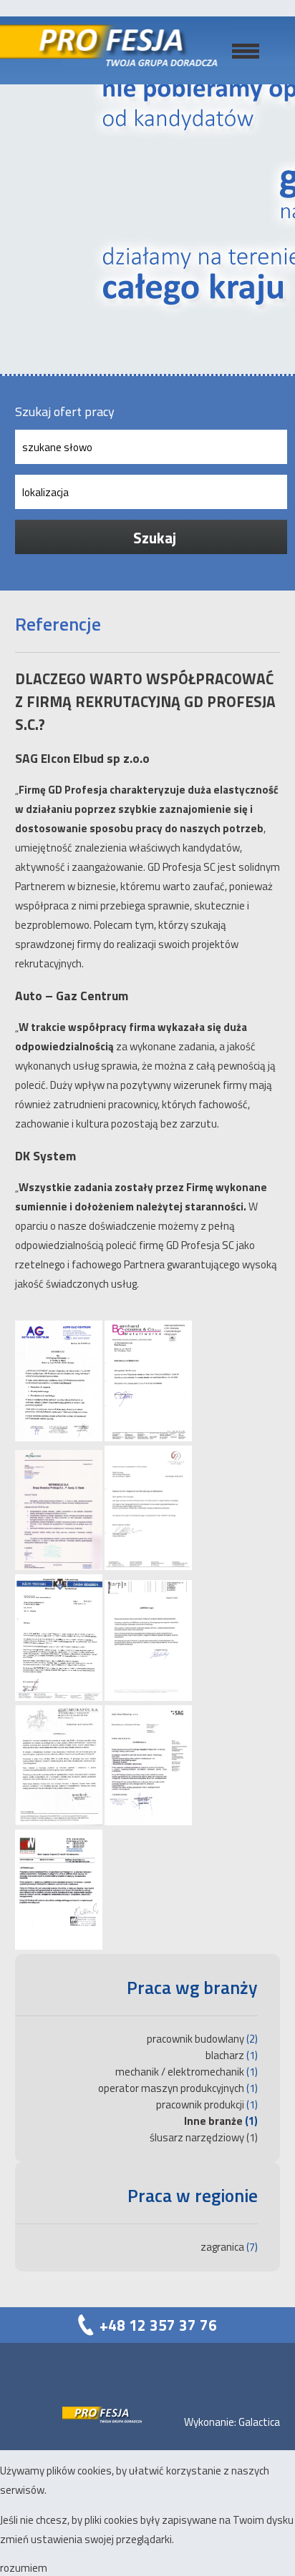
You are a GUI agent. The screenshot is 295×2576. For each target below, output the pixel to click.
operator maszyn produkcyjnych (171, 2088)
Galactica (259, 2422)
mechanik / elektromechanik (180, 2072)
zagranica (222, 2247)
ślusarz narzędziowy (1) (204, 2137)
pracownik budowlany (195, 2039)
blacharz (225, 2055)
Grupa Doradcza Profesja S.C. (124, 50)
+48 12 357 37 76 (158, 2325)
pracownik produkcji (200, 2104)
